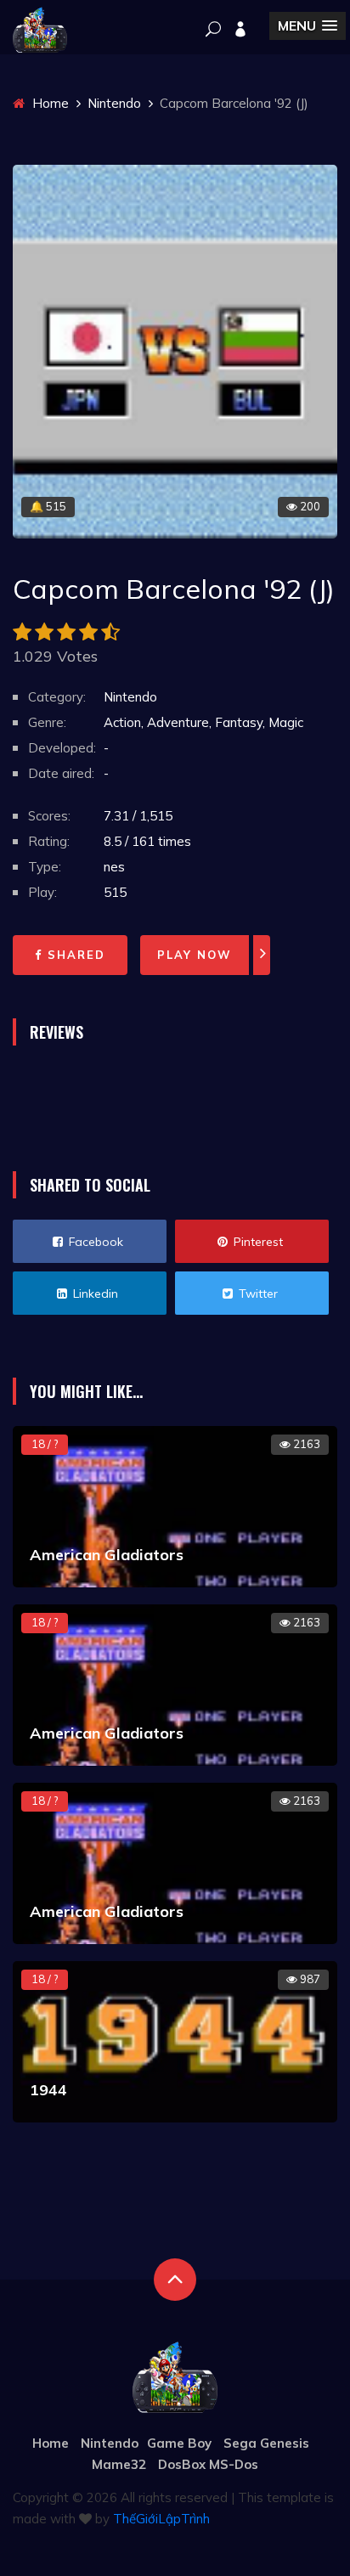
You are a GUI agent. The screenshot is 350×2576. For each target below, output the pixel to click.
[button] (308, 26)
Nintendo (114, 103)
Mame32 (119, 2464)
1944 (48, 2090)
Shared (74, 955)
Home (49, 103)
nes (114, 867)
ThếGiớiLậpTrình (161, 2519)
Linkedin (94, 1294)
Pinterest (257, 1242)
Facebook (94, 1242)
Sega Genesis (266, 2443)
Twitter (257, 1294)
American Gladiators (107, 1555)
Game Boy (179, 2443)
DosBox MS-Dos (208, 2464)
